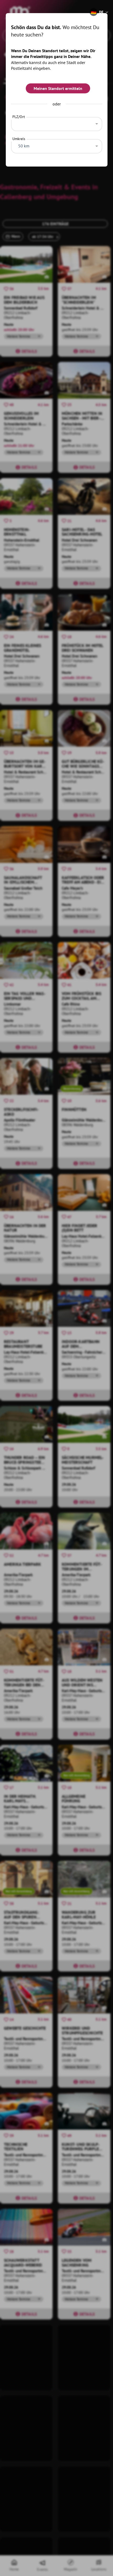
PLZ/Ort (19, 117)
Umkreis (19, 139)
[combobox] (57, 123)
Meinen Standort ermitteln (58, 88)
